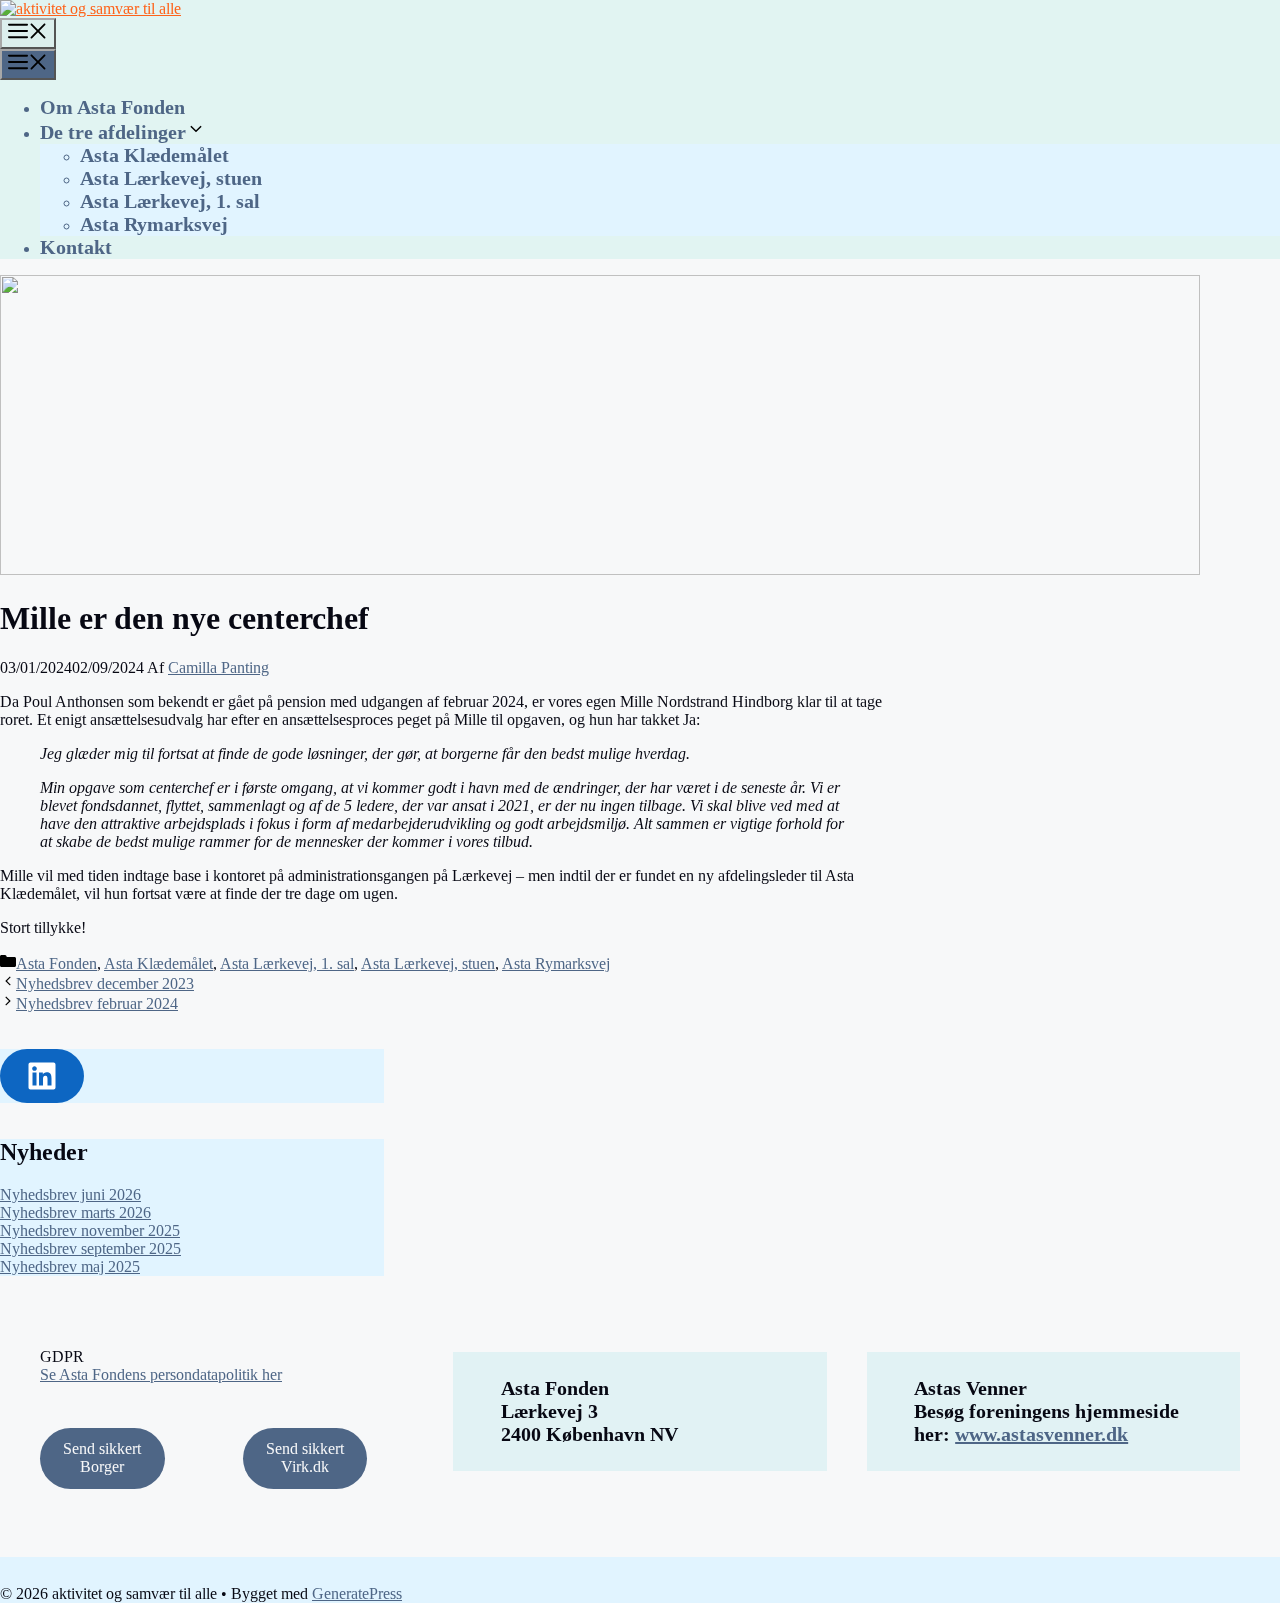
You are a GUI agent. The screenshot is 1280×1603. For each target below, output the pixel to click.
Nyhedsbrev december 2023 (105, 983)
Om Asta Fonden (112, 107)
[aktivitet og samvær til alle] (90, 8)
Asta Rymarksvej (154, 224)
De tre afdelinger (113, 132)
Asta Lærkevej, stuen (171, 178)
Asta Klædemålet (154, 155)
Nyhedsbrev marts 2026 (75, 1212)
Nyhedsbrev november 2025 (90, 1230)
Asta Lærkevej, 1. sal (170, 201)
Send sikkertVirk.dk (305, 1457)
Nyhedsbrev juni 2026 (70, 1194)
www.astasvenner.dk (1041, 1434)
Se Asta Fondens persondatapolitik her (161, 1374)
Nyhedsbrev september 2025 (90, 1248)
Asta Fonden (56, 963)
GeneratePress (357, 1593)
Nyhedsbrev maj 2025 (70, 1266)
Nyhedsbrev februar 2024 (97, 1003)
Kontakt (76, 247)
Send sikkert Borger (102, 1457)
